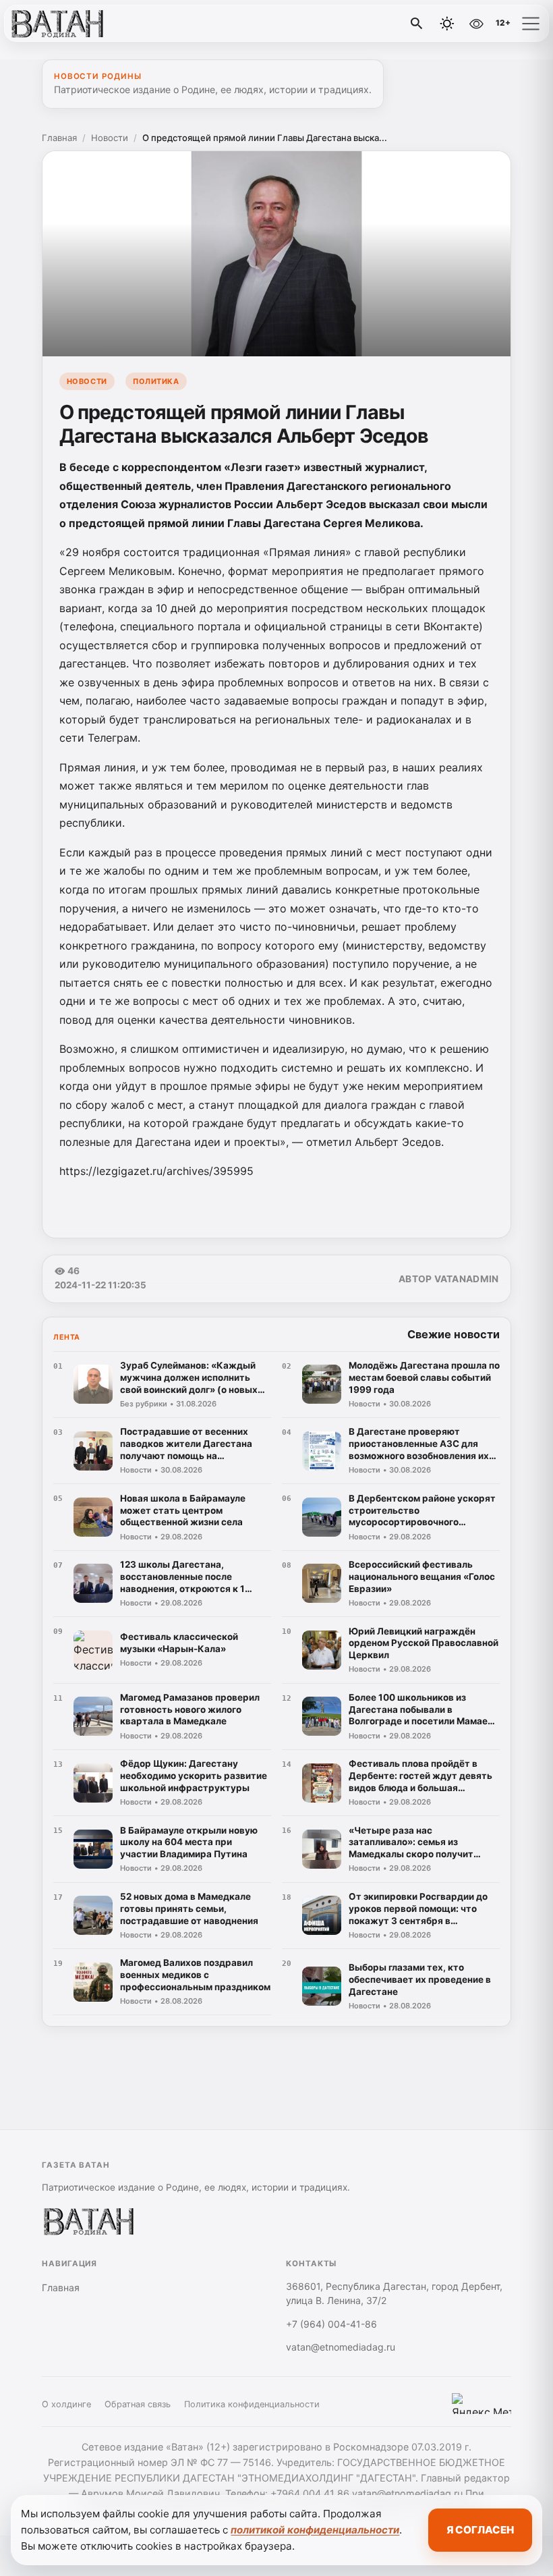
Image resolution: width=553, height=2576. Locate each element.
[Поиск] (417, 24)
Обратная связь (138, 2404)
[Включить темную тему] (447, 24)
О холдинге (66, 2404)
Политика (156, 381)
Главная (59, 138)
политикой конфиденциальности (315, 2530)
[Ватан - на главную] (66, 24)
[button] (531, 24)
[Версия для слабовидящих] (476, 24)
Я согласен (480, 2530)
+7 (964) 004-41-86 (331, 2324)
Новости (110, 138)
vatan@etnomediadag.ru (341, 2347)
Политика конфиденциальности (252, 2404)
